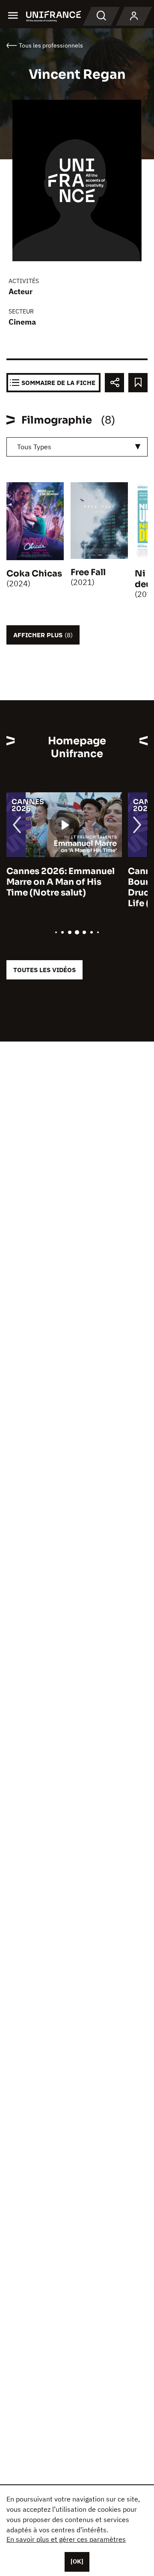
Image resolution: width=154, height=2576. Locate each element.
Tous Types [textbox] (34, 447)
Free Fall (88, 572)
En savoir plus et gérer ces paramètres (66, 2539)
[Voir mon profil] (134, 16)
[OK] (77, 2561)
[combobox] (77, 447)
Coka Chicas (34, 574)
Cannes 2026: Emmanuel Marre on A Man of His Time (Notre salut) (61, 882)
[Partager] (114, 383)
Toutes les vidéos (44, 970)
